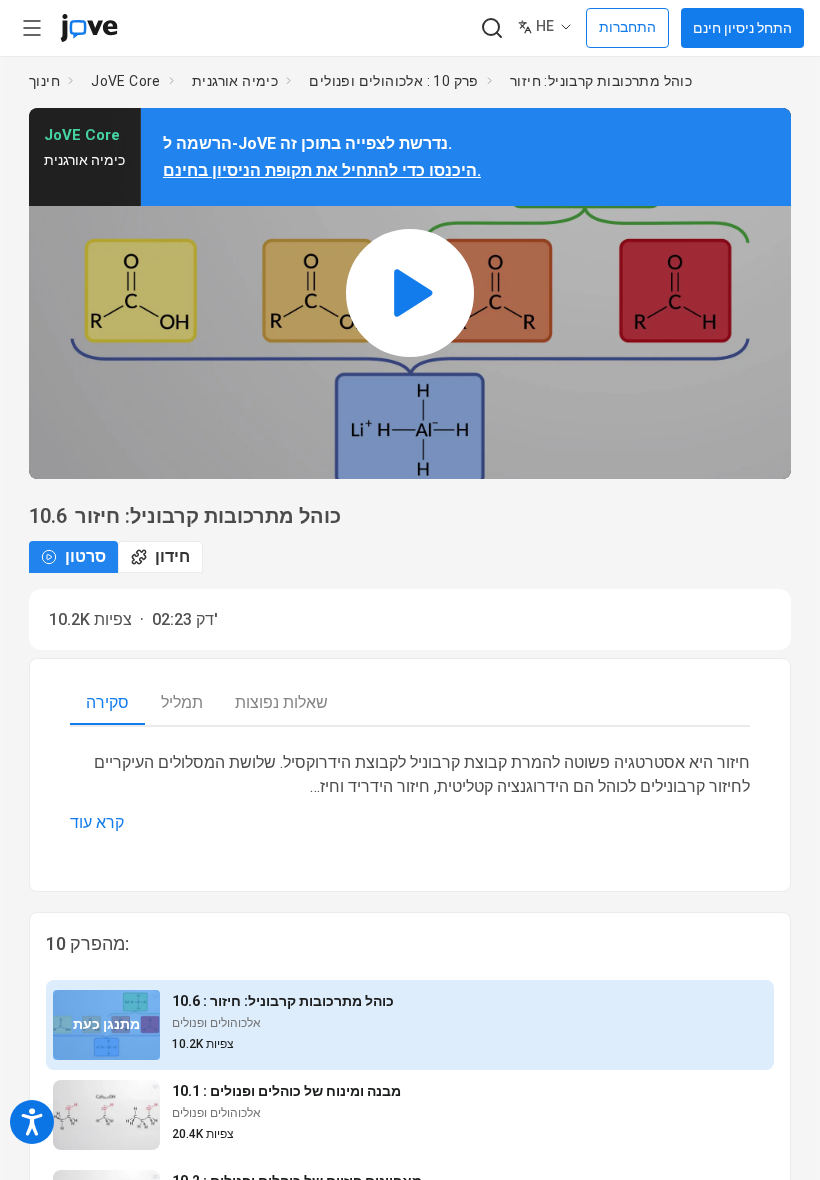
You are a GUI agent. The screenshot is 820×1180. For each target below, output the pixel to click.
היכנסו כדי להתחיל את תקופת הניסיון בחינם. (322, 170)
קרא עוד (97, 822)
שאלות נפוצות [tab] (281, 702)
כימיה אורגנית (235, 81)
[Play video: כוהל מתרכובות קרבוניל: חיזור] (410, 293)
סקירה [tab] (107, 702)
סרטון (85, 556)
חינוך (44, 81)
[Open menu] (32, 28)
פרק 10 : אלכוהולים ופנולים (393, 81)
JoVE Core (126, 81)
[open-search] (491, 28)
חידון (172, 556)
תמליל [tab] (182, 702)
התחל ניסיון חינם (742, 28)
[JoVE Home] (89, 28)
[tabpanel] (410, 793)
